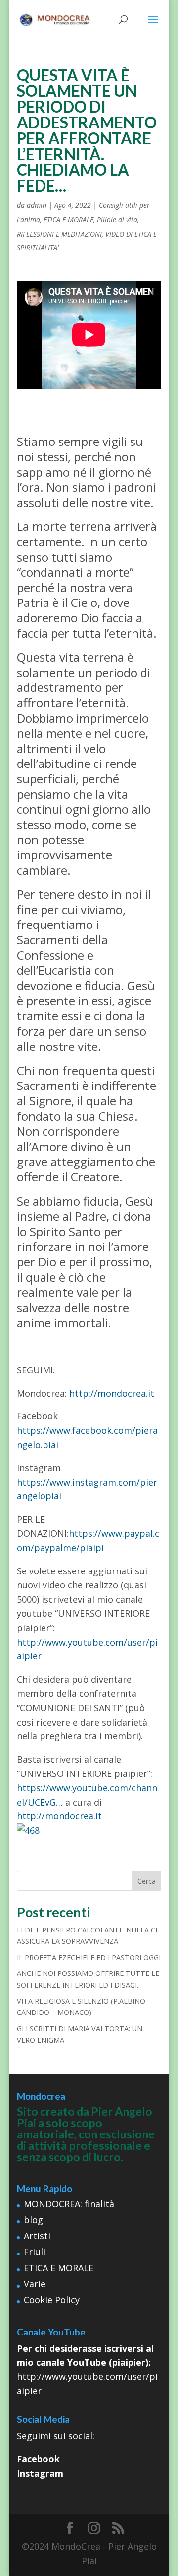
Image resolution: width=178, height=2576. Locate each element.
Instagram (40, 2473)
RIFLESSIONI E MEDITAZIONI (59, 234)
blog (33, 2220)
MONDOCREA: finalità (69, 2204)
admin (37, 205)
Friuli (35, 2252)
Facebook (38, 2459)
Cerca (147, 1881)
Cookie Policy (52, 2300)
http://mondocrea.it (112, 1393)
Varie (35, 2284)
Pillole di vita (117, 220)
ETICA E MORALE (68, 220)
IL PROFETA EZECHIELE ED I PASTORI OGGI (89, 1957)
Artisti (37, 2236)
